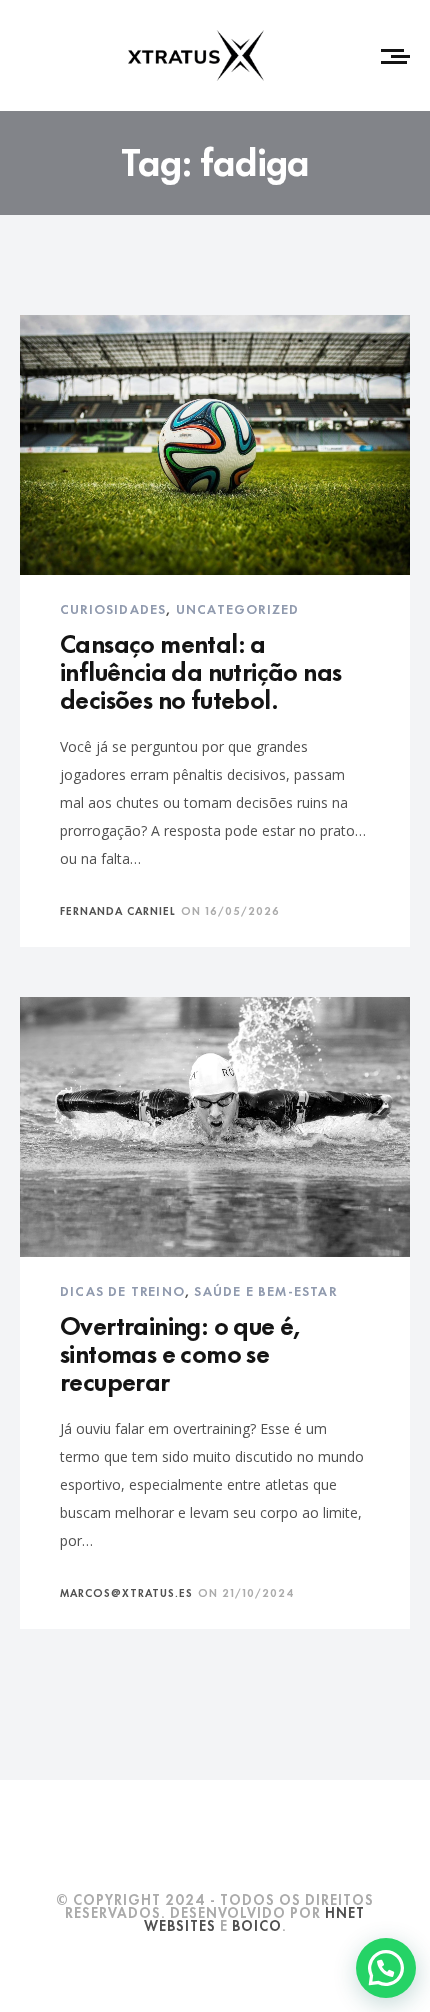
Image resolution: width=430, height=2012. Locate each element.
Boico (257, 1924)
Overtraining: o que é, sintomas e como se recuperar (180, 1351)
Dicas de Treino (122, 1290)
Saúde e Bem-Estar (265, 1290)
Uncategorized (238, 608)
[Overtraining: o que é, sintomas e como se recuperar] (215, 1127)
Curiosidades (113, 608)
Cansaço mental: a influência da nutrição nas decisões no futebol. (200, 669)
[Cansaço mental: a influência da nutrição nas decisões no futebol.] (215, 445)
